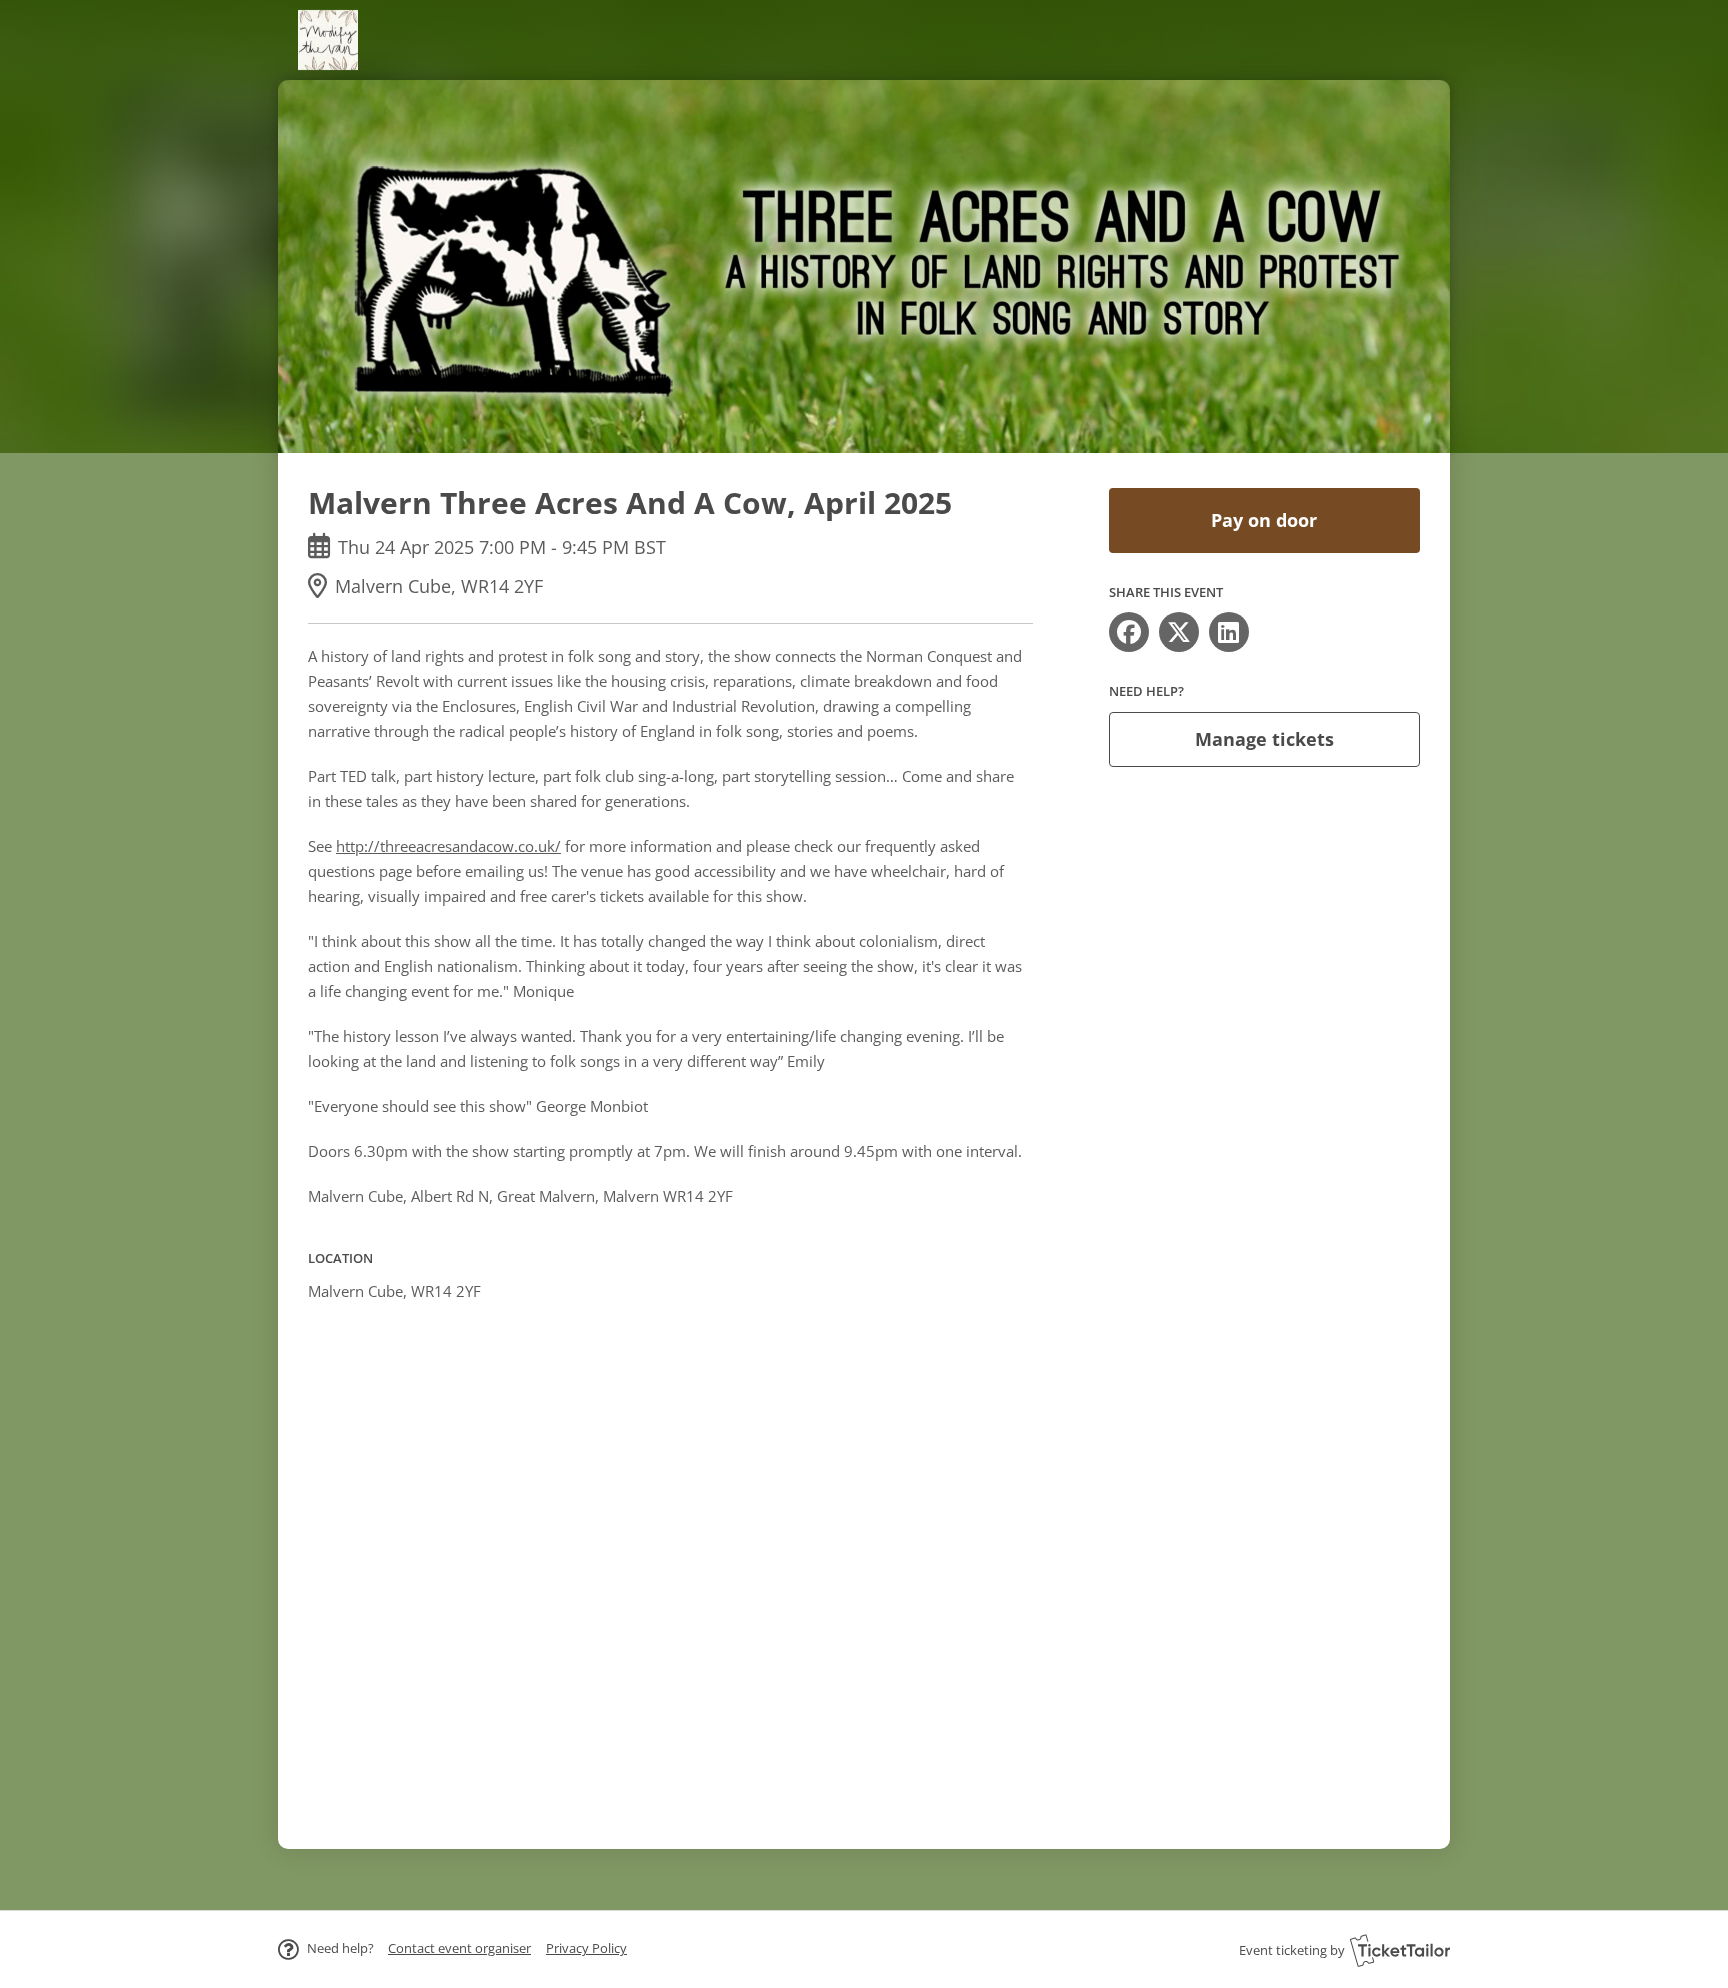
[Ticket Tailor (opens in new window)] (1400, 1950)
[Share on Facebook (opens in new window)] (1129, 632)
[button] (459, 1948)
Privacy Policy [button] (586, 1948)
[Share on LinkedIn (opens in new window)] (1229, 632)
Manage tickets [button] (1264, 739)
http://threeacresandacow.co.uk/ (448, 846)
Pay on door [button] (1264, 520)
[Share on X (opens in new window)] (1179, 632)
